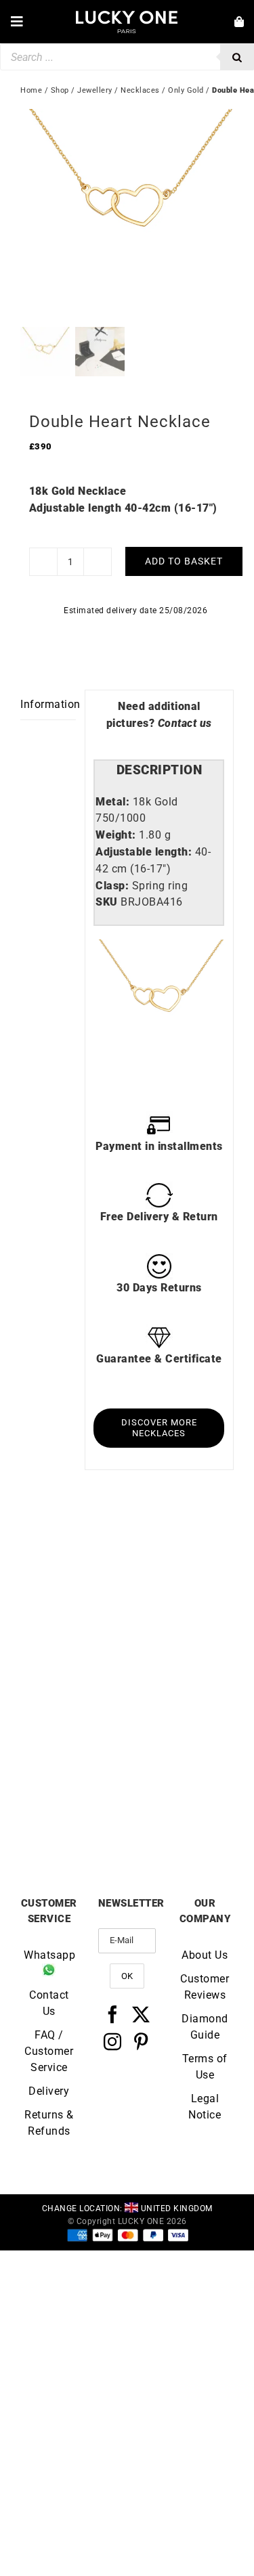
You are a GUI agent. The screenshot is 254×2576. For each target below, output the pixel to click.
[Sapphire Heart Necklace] (74, 1709)
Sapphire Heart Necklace (73, 1811)
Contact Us (49, 2003)
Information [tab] (48, 704)
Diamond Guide (205, 2027)
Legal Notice (205, 2107)
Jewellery (95, 90)
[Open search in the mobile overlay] (127, 57)
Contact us (185, 723)
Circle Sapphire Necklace (180, 1654)
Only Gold (186, 90)
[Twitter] (141, 2014)
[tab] (159, 771)
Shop (60, 90)
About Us (205, 1955)
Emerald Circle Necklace (74, 1654)
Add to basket (184, 561)
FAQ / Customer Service (49, 2051)
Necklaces (140, 90)
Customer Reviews (205, 1987)
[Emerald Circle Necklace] (74, 1552)
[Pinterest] (141, 2041)
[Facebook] (113, 2014)
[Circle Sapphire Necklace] (181, 1552)
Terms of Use (205, 2067)
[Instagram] (113, 2041)
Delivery (49, 2091)
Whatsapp (49, 1955)
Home (31, 90)
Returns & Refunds (49, 2123)
